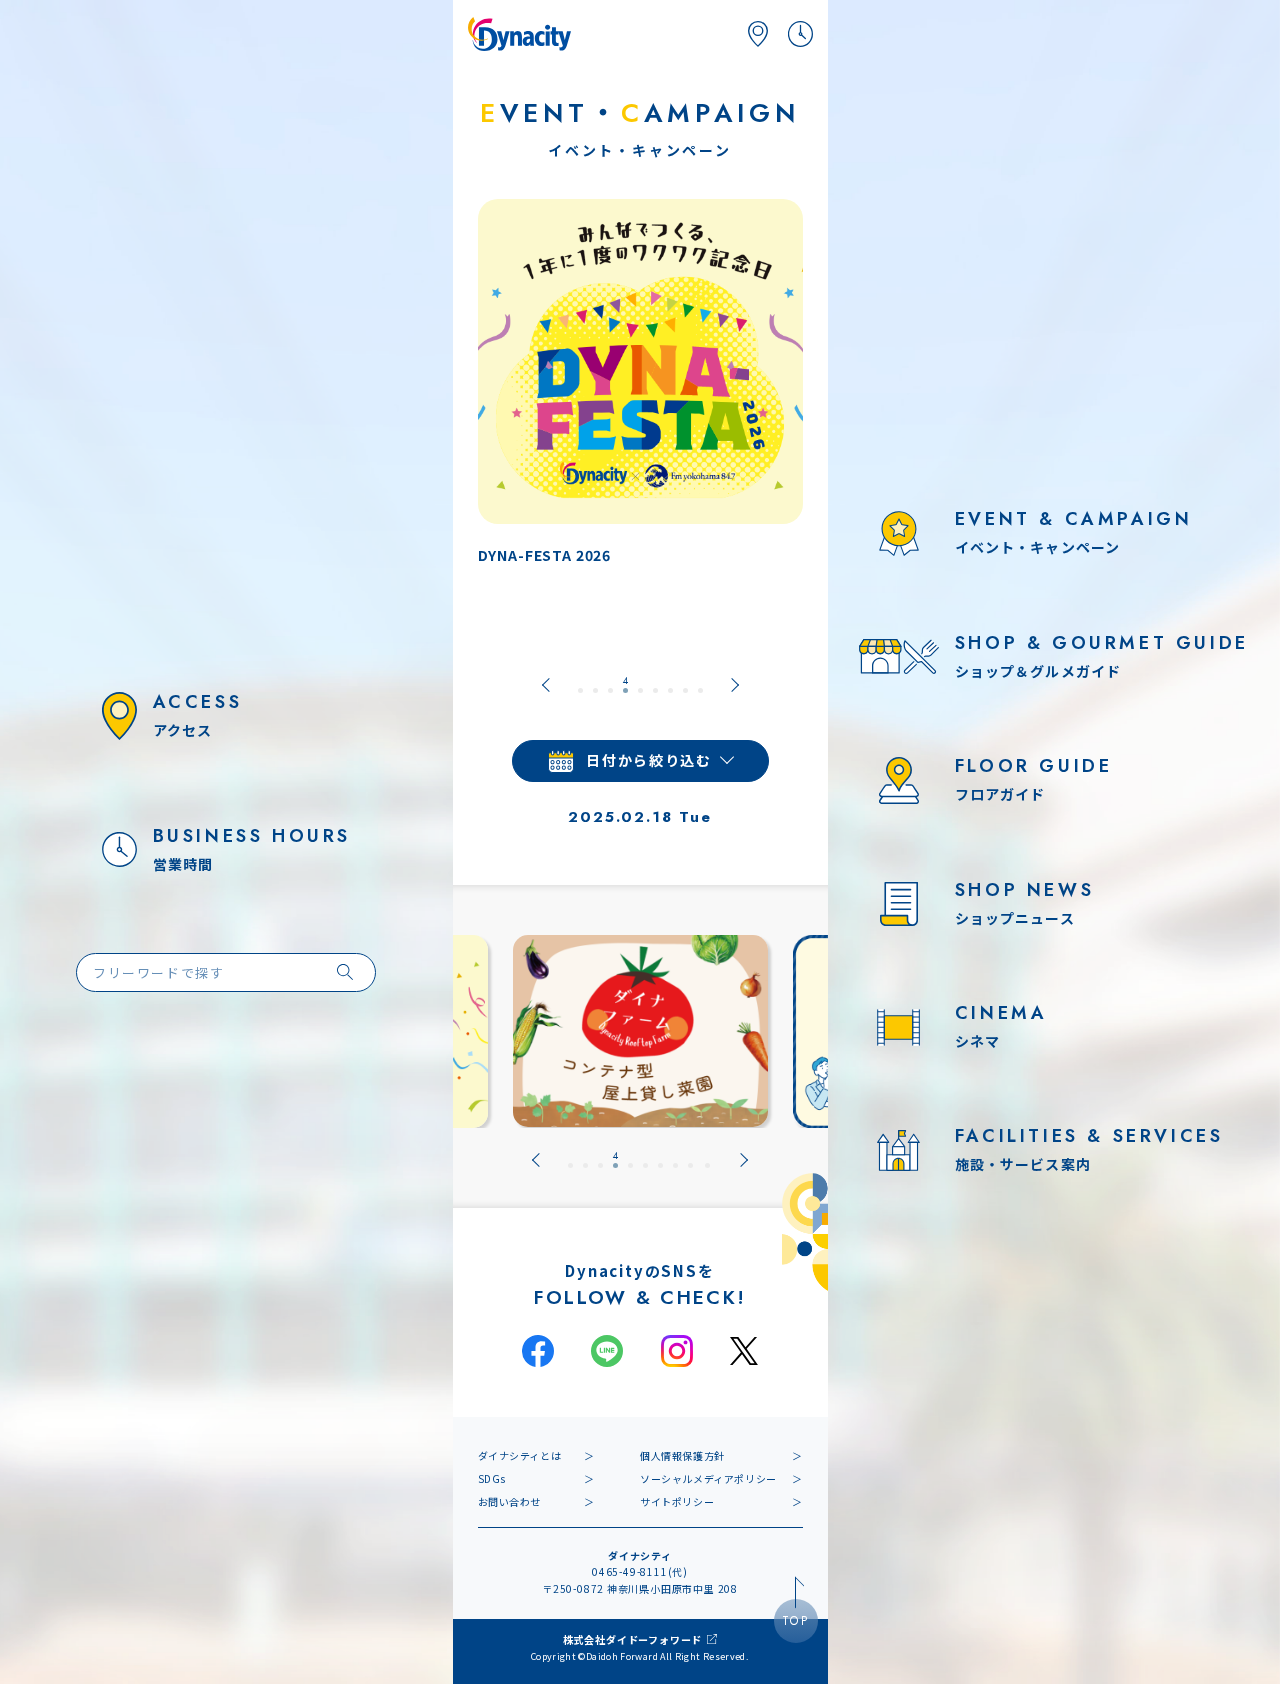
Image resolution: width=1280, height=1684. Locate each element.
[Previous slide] (546, 685)
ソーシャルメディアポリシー (708, 1478)
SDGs (492, 1478)
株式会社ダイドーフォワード (632, 1639)
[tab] (580, 685)
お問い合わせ (510, 1501)
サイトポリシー (677, 1501)
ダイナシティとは (520, 1455)
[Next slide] (735, 685)
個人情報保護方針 (682, 1455)
